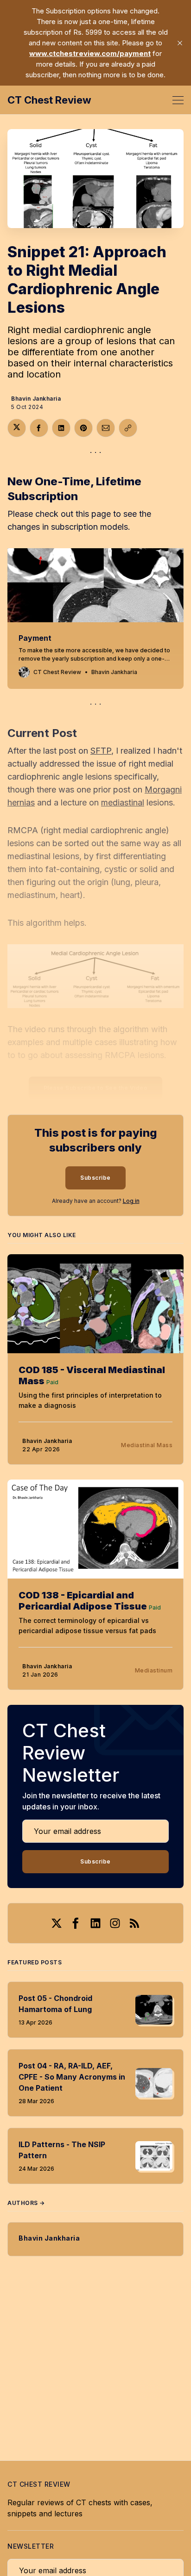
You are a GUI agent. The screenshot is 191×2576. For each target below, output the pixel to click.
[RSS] (134, 1923)
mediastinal (123, 802)
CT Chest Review (49, 100)
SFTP (101, 751)
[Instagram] (115, 1923)
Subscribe (95, 1178)
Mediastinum (154, 1670)
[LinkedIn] (95, 1923)
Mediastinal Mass (147, 1445)
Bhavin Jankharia (36, 399)
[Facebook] (76, 1923)
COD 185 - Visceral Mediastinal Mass (92, 1375)
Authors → (26, 2203)
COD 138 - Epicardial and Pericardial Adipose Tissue (83, 1601)
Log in (131, 1201)
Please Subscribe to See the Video (96, 1088)
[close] (180, 43)
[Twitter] (57, 1923)
